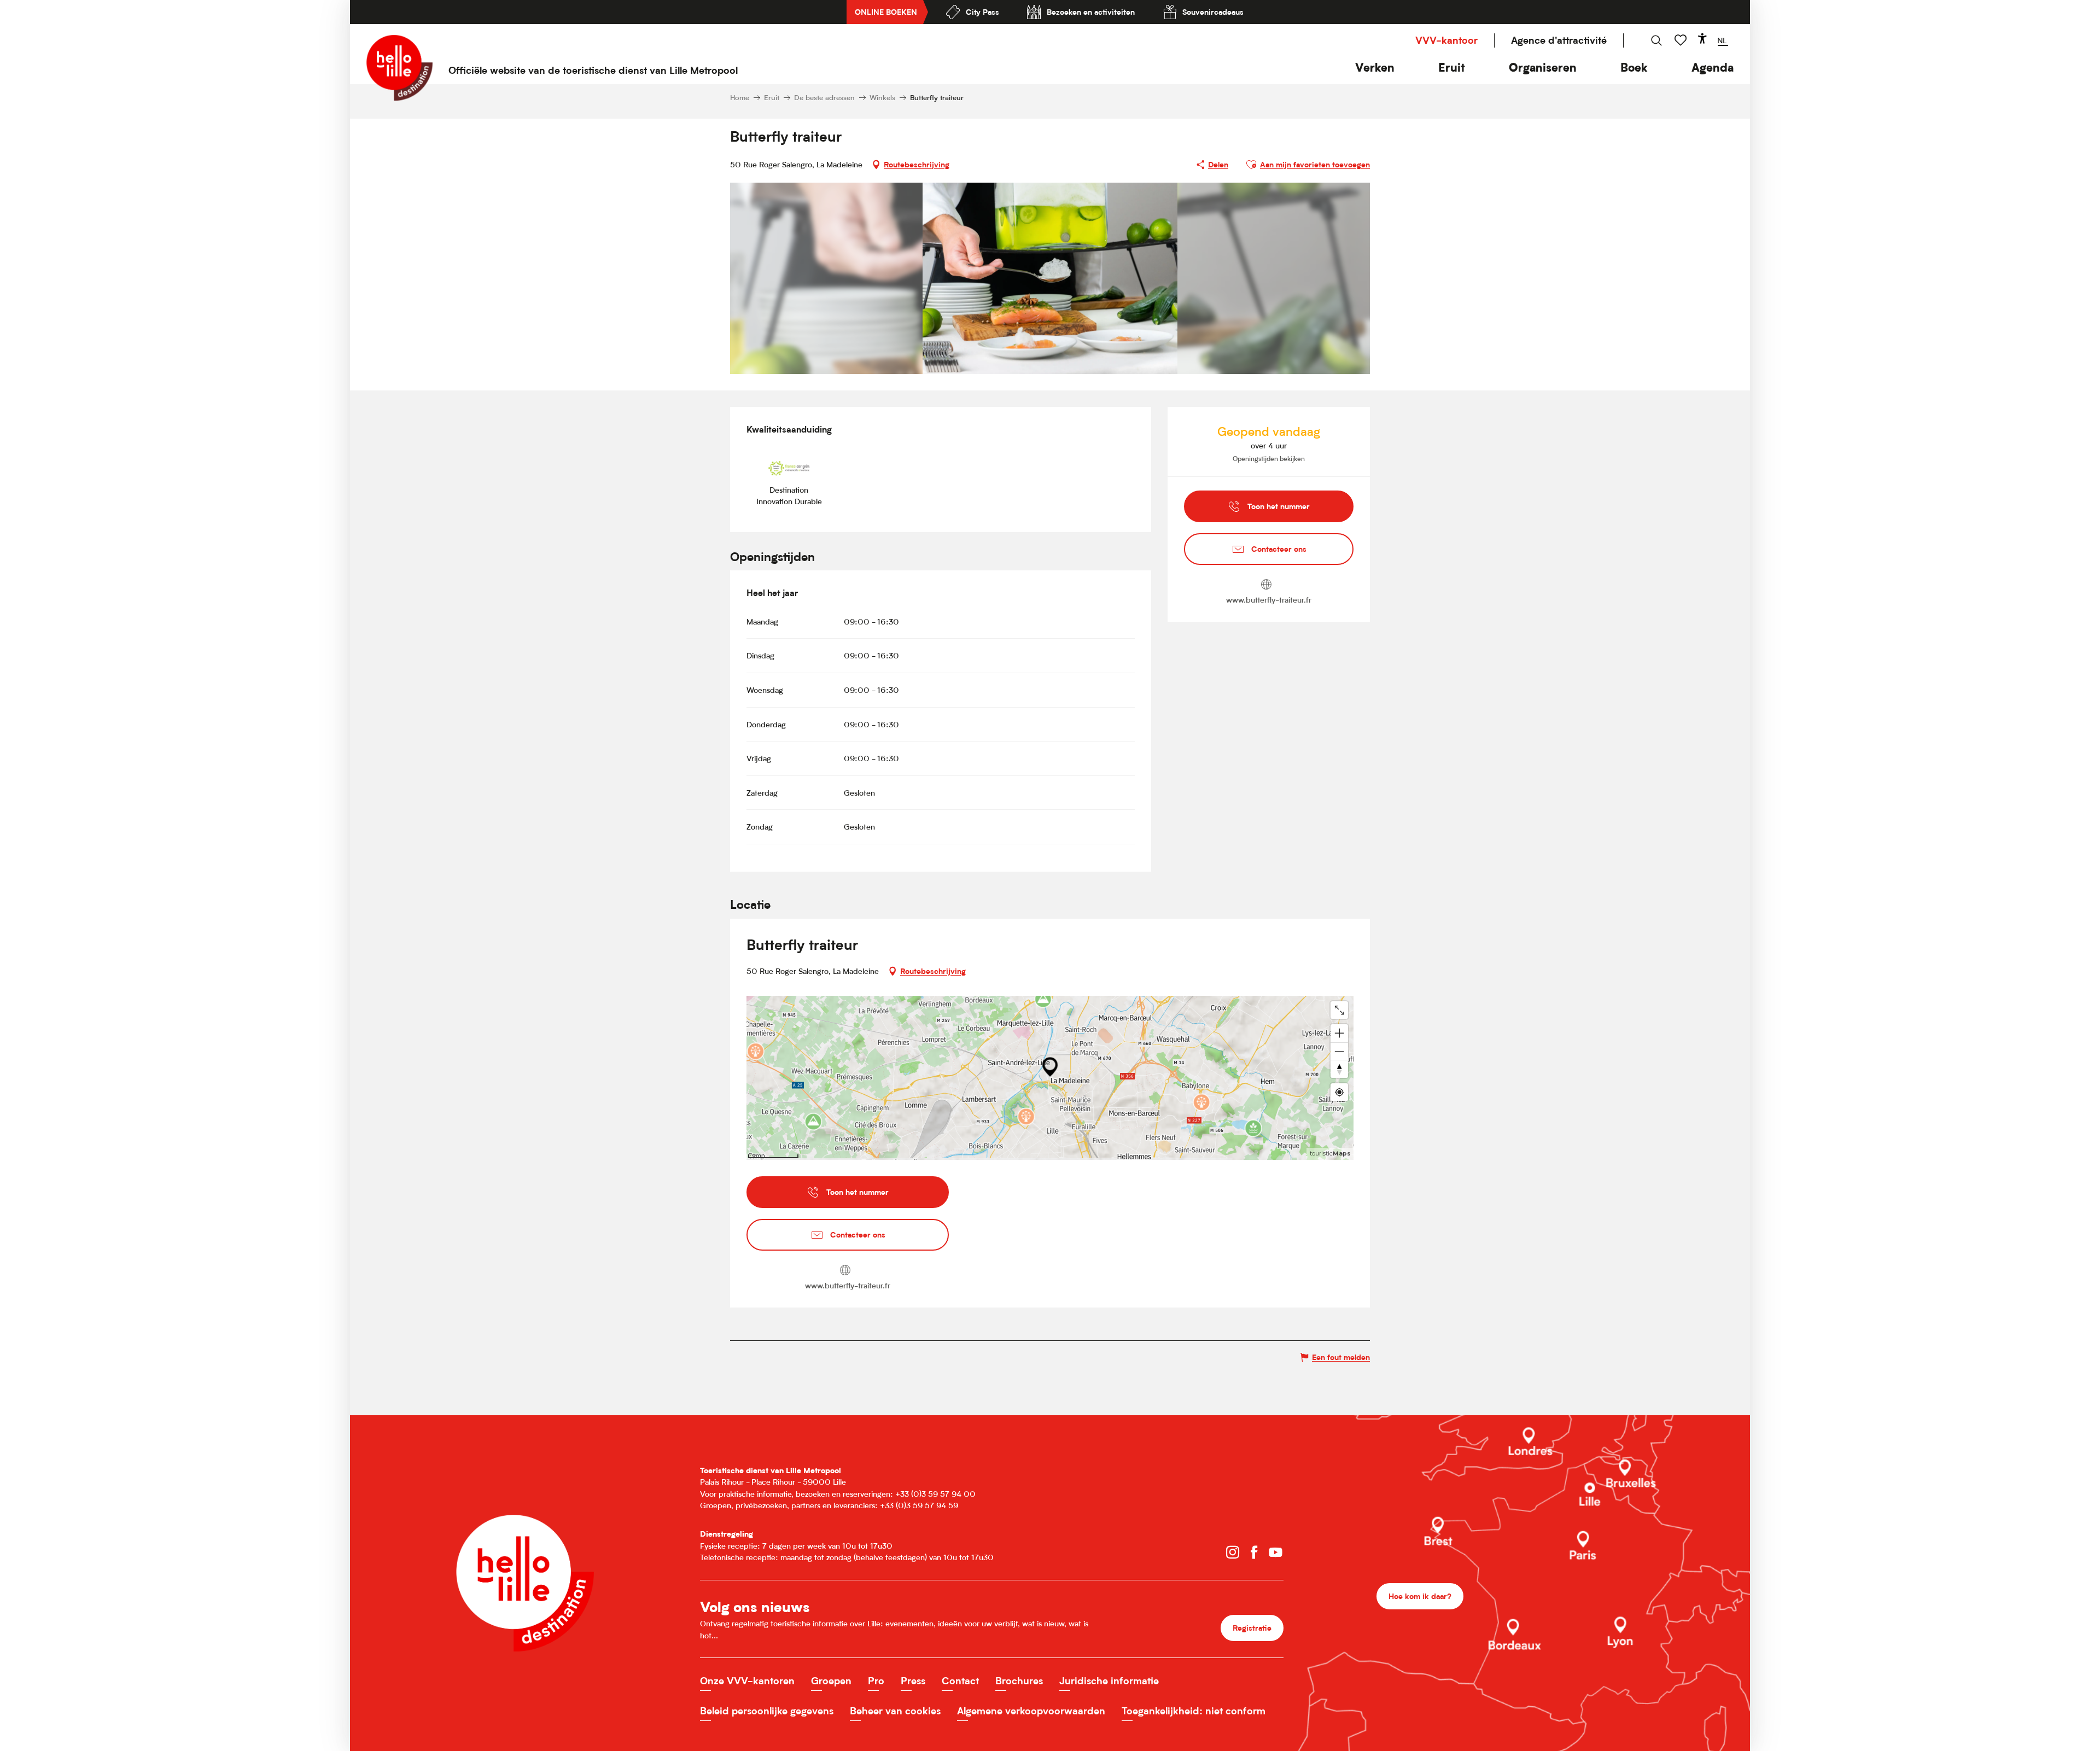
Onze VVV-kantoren (747, 1681)
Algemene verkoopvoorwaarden (1031, 1711)
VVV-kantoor (1446, 40)
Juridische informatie (1109, 1681)
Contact (960, 1681)
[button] (1375, 68)
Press (913, 1681)
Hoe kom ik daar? (1420, 1596)
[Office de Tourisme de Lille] (399, 68)
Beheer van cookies (895, 1711)
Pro (876, 1681)
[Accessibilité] (1702, 38)
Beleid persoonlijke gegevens (767, 1711)
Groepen (831, 1681)
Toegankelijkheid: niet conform (1194, 1711)
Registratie (1252, 1628)
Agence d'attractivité (1559, 40)
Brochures (1019, 1681)
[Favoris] (1682, 40)
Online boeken (886, 12)
